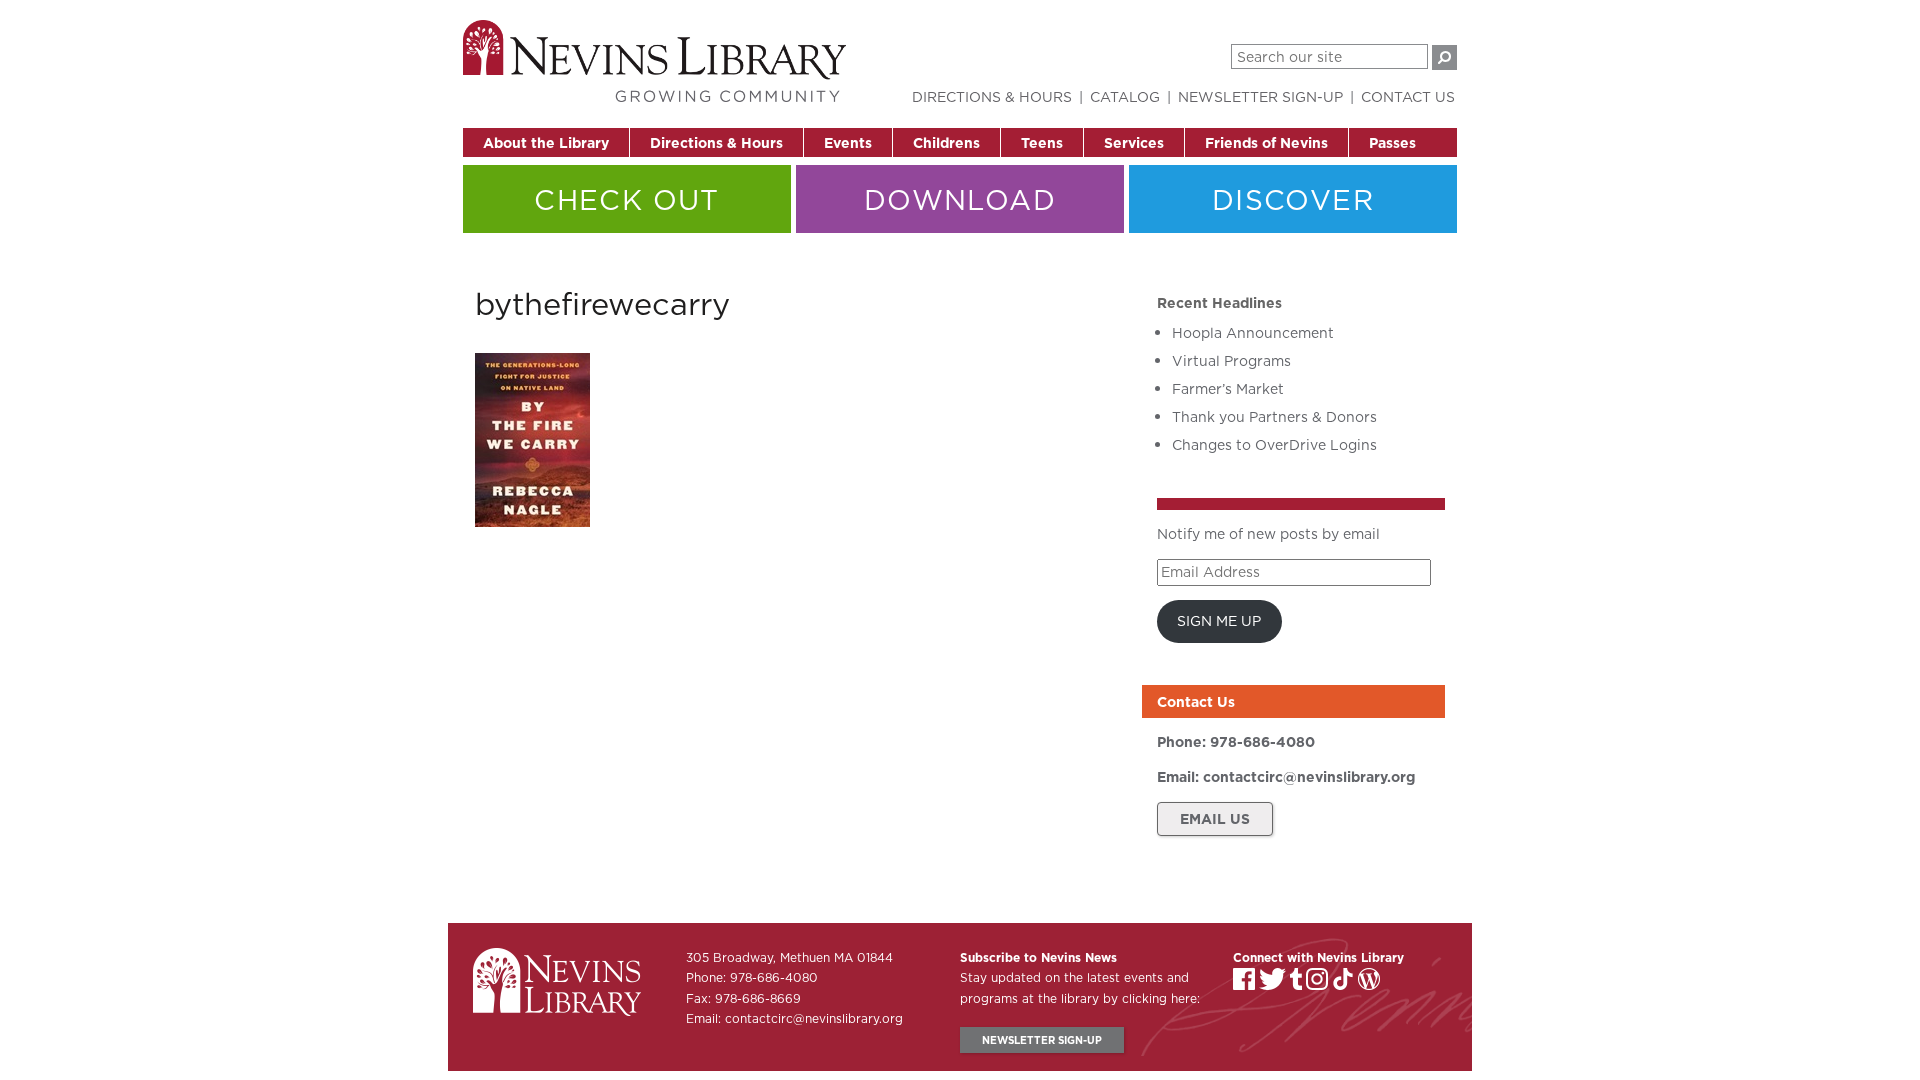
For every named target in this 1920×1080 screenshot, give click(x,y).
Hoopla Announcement (1253, 333)
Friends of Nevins (1266, 143)
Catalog (1125, 97)
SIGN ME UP (1219, 621)
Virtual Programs (1231, 361)
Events (848, 143)
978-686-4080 (1262, 742)
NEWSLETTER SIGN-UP (1042, 1040)
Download (960, 199)
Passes (1392, 143)
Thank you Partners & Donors (1274, 417)
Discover (1293, 199)
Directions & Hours (716, 143)
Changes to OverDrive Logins (1274, 445)
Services (1134, 143)
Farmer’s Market (1228, 389)
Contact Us (1408, 97)
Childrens (946, 143)
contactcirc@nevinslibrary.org (1309, 777)
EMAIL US (1215, 819)
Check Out (627, 199)
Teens (1042, 143)
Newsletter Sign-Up (1260, 97)
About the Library (546, 143)
